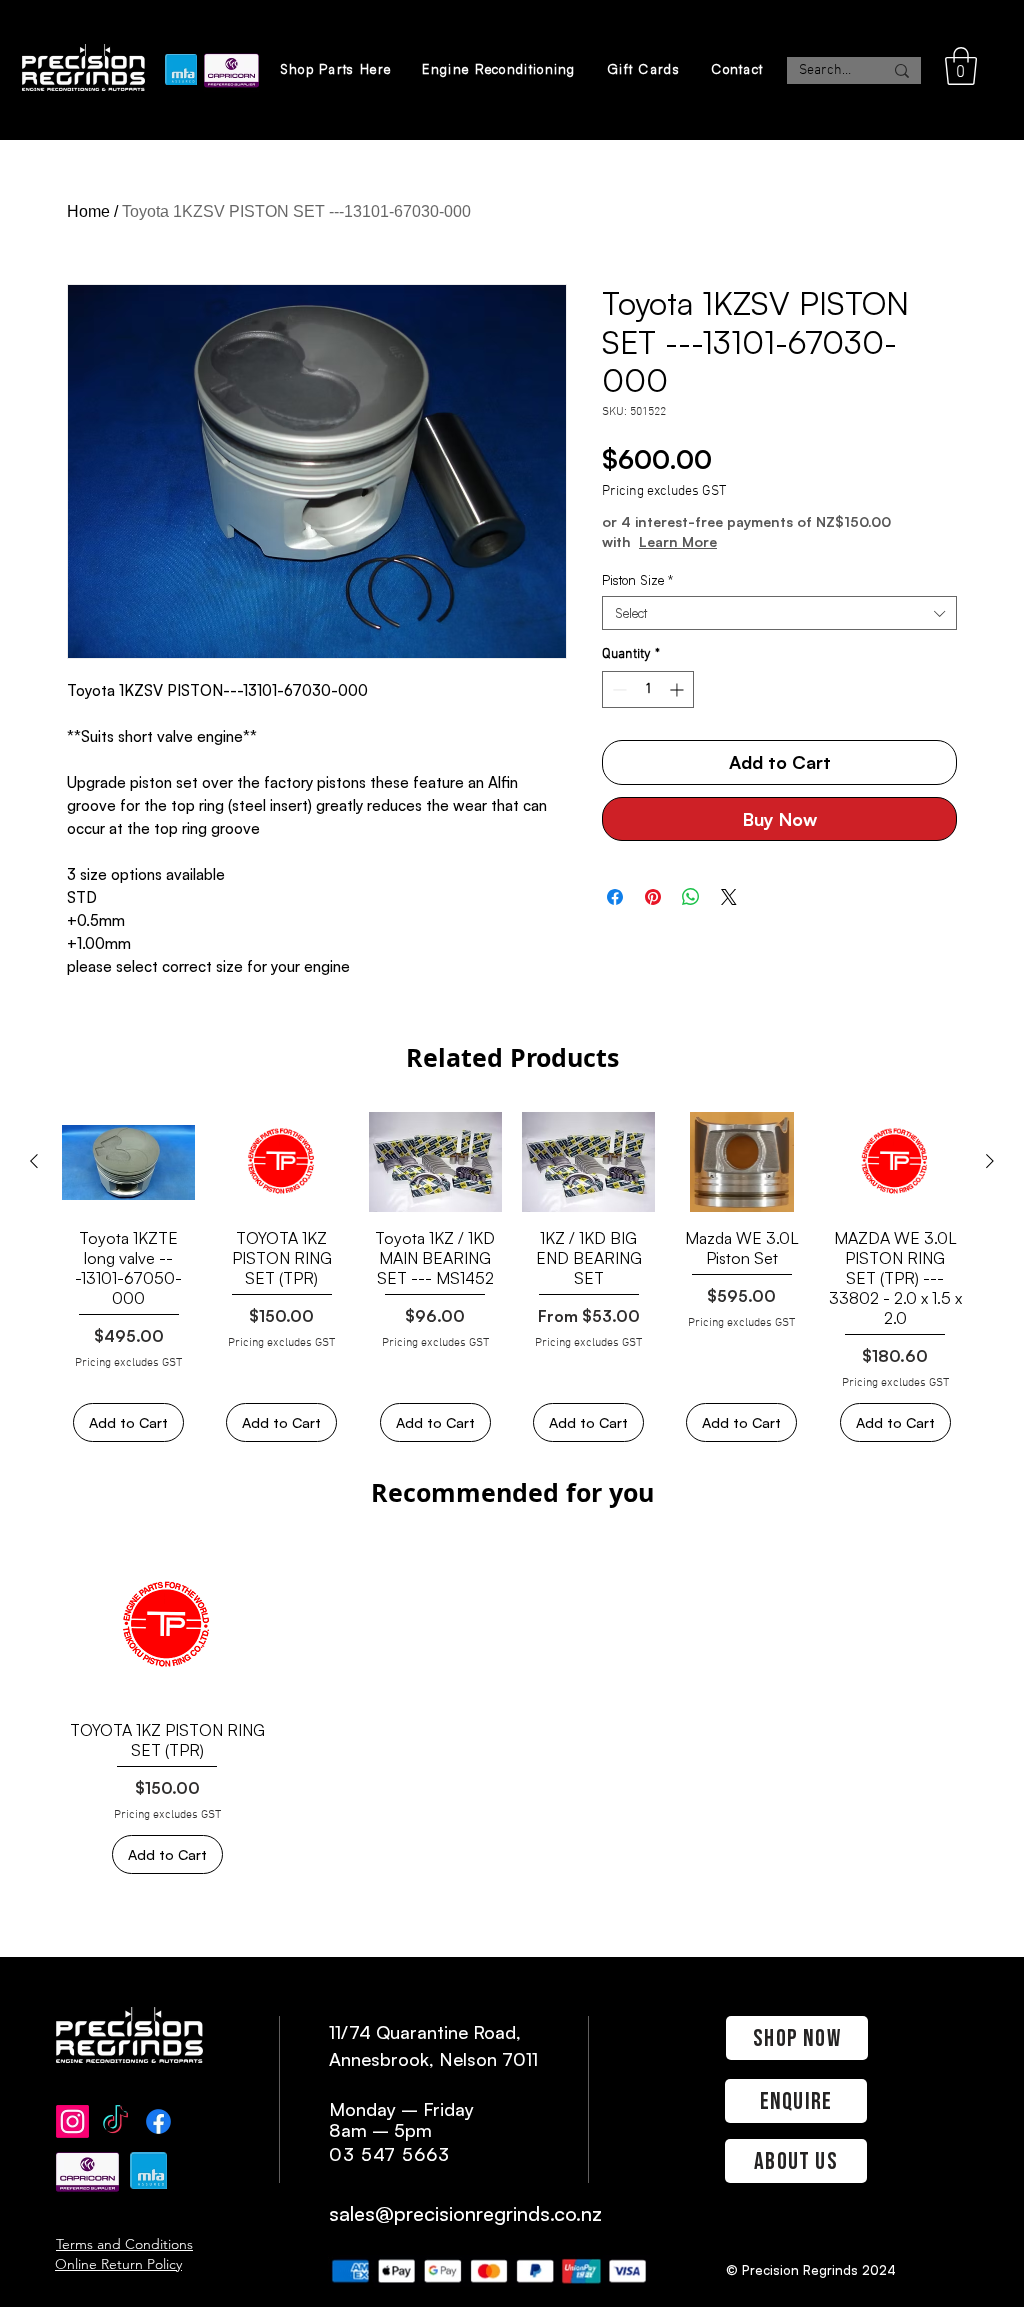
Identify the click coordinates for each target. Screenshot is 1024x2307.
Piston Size (637, 580)
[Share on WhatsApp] (691, 897)
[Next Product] (990, 1161)
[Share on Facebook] (615, 897)
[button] (961, 66)
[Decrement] (617, 689)
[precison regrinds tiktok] (115, 2121)
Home (88, 211)
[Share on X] (729, 897)
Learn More (678, 541)
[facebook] (158, 2121)
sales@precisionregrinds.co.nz (465, 2213)
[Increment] (678, 689)
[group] (512, 1277)
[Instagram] (72, 2121)
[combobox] (779, 613)
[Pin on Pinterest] (653, 897)
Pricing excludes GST (664, 491)
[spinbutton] (648, 689)
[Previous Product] (34, 1161)
